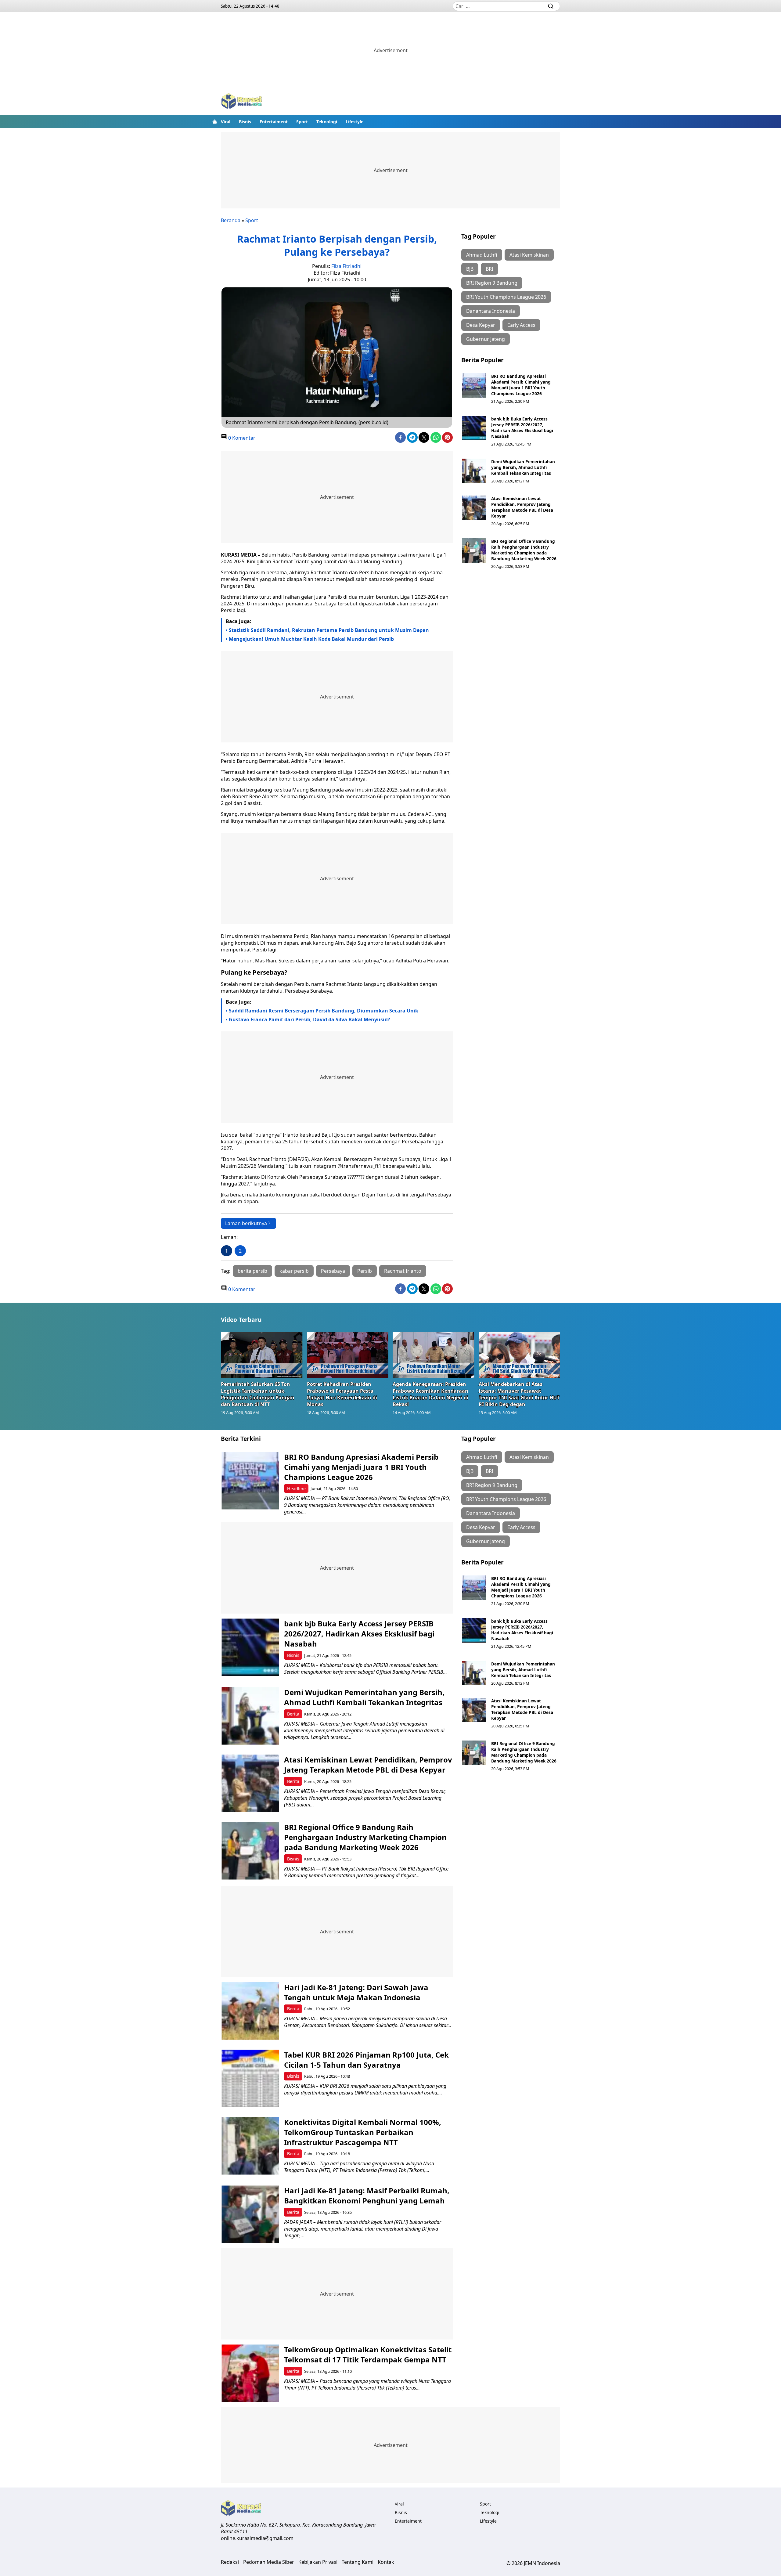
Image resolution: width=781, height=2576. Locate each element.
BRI (489, 269)
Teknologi (327, 122)
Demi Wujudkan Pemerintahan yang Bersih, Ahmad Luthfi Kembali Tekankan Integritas (523, 467)
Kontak (386, 2562)
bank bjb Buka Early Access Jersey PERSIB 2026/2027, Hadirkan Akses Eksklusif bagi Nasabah (522, 428)
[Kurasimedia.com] (242, 102)
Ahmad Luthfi (482, 255)
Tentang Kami (358, 2562)
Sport (302, 122)
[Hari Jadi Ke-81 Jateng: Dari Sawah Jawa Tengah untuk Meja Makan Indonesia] (250, 2011)
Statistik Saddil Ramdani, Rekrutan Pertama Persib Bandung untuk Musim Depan (329, 630)
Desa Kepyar (481, 325)
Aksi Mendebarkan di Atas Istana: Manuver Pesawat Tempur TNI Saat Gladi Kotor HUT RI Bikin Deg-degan (519, 1394)
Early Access (521, 325)
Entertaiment (274, 122)
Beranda (231, 220)
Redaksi (230, 2562)
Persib (365, 1271)
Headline (296, 1489)
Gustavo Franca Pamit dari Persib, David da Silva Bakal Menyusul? (310, 1019)
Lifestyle (355, 122)
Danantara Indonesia (491, 311)
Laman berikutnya (246, 1223)
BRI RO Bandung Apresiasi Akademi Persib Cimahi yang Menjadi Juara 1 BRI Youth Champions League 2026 (521, 385)
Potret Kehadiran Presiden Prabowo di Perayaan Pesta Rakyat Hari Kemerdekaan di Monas (342, 1394)
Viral (226, 122)
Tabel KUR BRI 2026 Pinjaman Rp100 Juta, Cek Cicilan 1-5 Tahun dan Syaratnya (366, 2060)
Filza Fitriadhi (346, 266)
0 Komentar (241, 438)
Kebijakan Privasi (318, 2562)
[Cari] (551, 6)
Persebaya (333, 1271)
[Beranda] (215, 121)
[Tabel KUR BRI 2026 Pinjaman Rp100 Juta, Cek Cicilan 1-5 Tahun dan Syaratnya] (250, 2078)
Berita (293, 1714)
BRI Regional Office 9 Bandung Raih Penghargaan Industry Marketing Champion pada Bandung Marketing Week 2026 (524, 550)
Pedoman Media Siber (269, 2562)
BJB (470, 269)
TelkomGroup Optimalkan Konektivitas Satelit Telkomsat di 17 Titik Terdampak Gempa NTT (368, 2354)
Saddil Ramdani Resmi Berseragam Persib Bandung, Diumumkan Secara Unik (324, 1011)
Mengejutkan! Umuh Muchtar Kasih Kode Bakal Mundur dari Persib (311, 639)
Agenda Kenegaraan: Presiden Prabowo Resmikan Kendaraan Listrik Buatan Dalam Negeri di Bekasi (430, 1394)
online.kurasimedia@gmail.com (257, 2538)
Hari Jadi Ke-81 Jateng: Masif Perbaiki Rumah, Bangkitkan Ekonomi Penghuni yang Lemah (367, 2195)
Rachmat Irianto (403, 1271)
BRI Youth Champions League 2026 (506, 297)
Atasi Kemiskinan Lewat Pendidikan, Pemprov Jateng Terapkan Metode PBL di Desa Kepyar (522, 507)
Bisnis (245, 122)
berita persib (252, 1271)
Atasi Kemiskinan (529, 255)
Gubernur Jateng (486, 339)
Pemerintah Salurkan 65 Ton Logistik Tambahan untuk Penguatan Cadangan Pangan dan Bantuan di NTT (258, 1394)
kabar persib (294, 1271)
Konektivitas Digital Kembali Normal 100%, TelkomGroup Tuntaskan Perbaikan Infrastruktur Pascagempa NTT (363, 2132)
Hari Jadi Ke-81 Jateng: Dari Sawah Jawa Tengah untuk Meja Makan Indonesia (356, 1992)
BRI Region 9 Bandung (492, 283)
